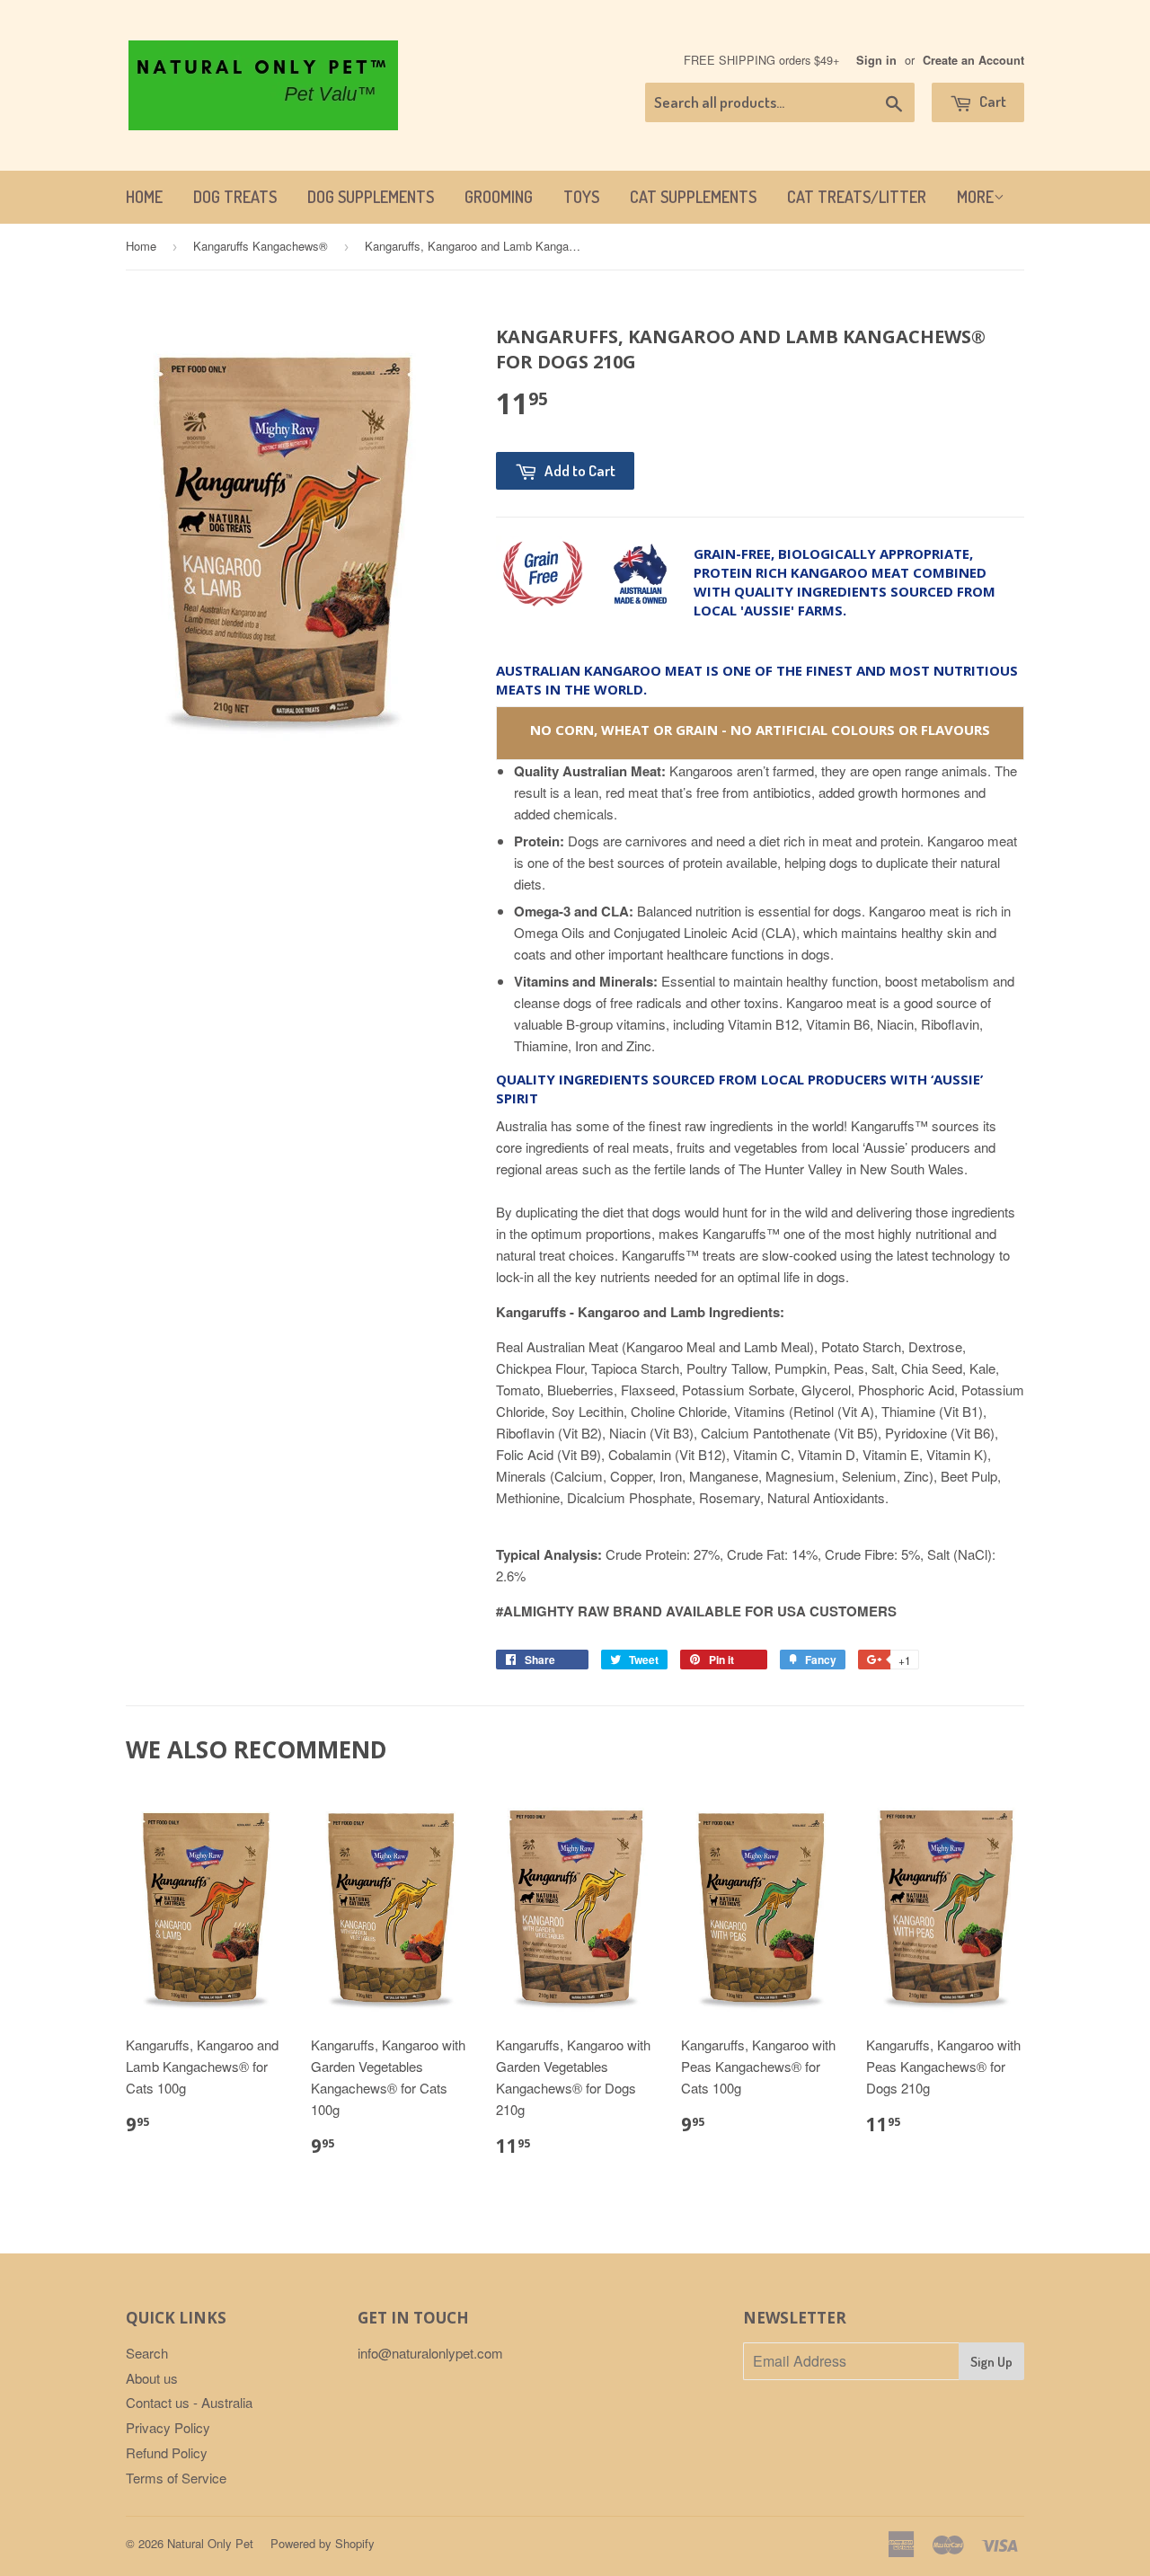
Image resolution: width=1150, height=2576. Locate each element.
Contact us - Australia (189, 2402)
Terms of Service (176, 2478)
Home (144, 197)
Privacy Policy (168, 2427)
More (975, 197)
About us (152, 2378)
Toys (581, 197)
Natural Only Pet (210, 2543)
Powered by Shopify (323, 2543)
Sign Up (991, 2362)
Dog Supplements (371, 197)
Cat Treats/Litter (857, 197)
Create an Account (973, 60)
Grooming (499, 197)
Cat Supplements (693, 197)
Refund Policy (167, 2452)
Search (147, 2353)
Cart (991, 101)
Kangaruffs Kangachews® (261, 246)
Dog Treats (235, 197)
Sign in (876, 60)
